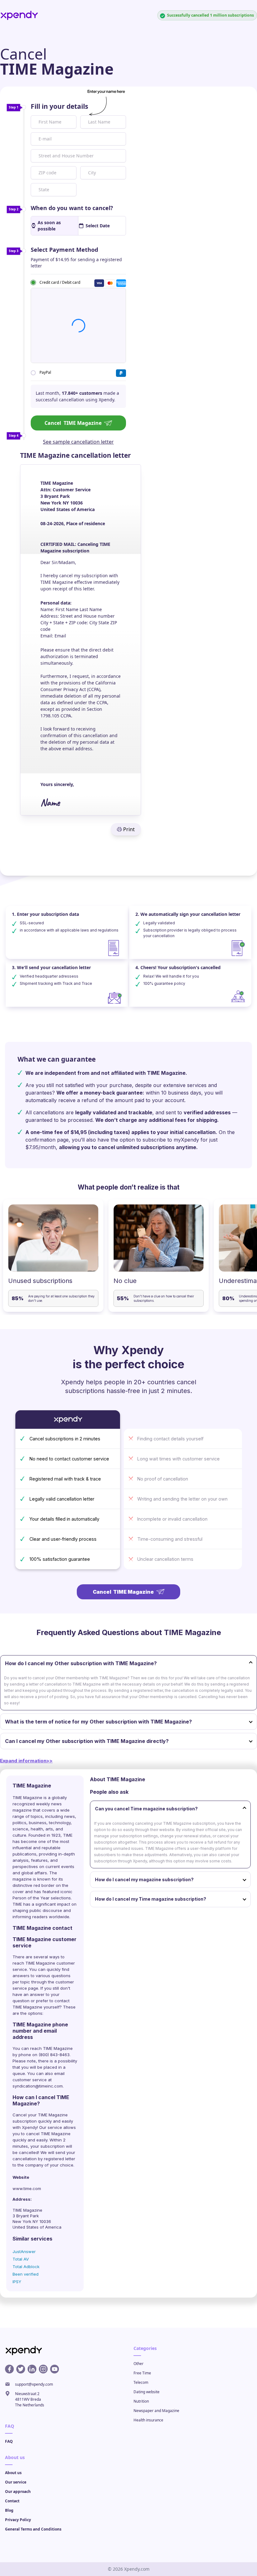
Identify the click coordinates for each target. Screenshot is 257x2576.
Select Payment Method (64, 250)
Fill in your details (59, 106)
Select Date (98, 226)
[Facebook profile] (9, 2369)
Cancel (73, 423)
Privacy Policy (18, 2520)
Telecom (141, 2382)
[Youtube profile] (55, 2369)
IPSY (17, 2282)
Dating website (147, 2392)
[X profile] (21, 2369)
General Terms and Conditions (33, 2529)
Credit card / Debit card (60, 282)
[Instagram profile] (43, 2369)
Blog (9, 2510)
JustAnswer (24, 2251)
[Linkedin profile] (32, 2369)
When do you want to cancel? (72, 208)
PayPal (45, 372)
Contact (12, 2501)
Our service (16, 2482)
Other (139, 2364)
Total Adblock (26, 2267)
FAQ (9, 2441)
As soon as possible (49, 226)
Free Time (142, 2373)
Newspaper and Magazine (156, 2411)
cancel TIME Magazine (48, 2134)
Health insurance (148, 2420)
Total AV (21, 2259)
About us (13, 2473)
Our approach (18, 2492)
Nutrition (141, 2401)
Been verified (26, 2274)
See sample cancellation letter (78, 442)
